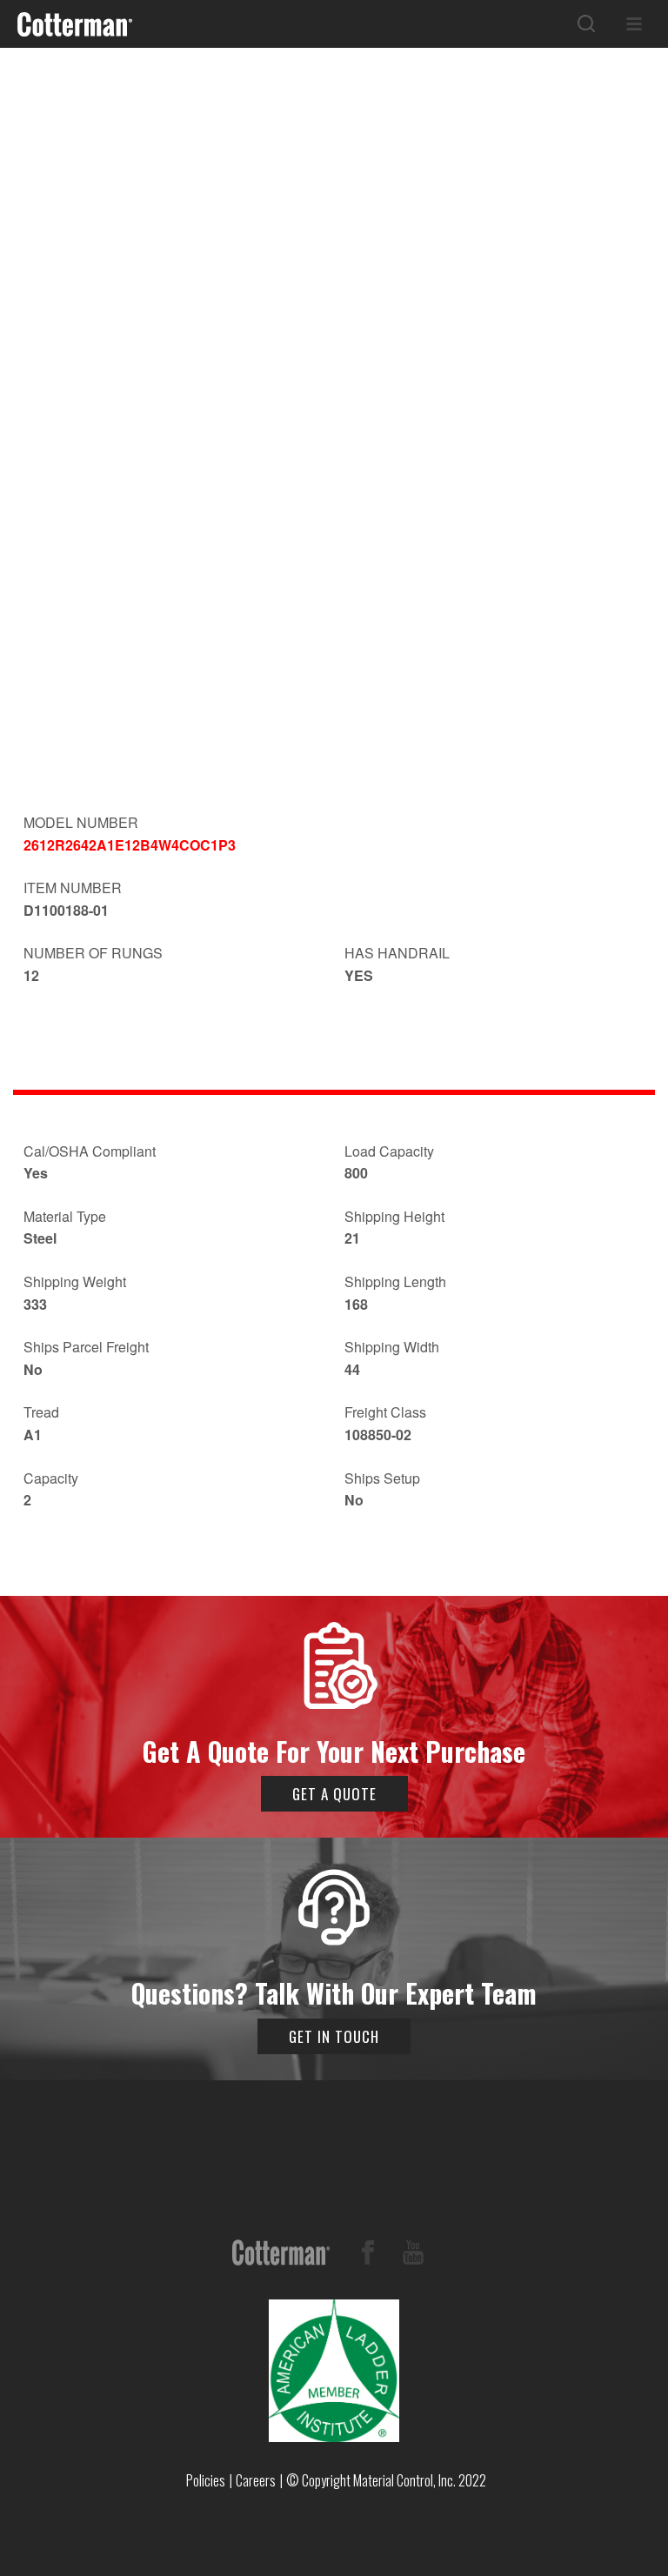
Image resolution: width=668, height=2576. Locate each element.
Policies (206, 2480)
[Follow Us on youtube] (413, 2256)
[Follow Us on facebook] (368, 2256)
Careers (256, 2480)
